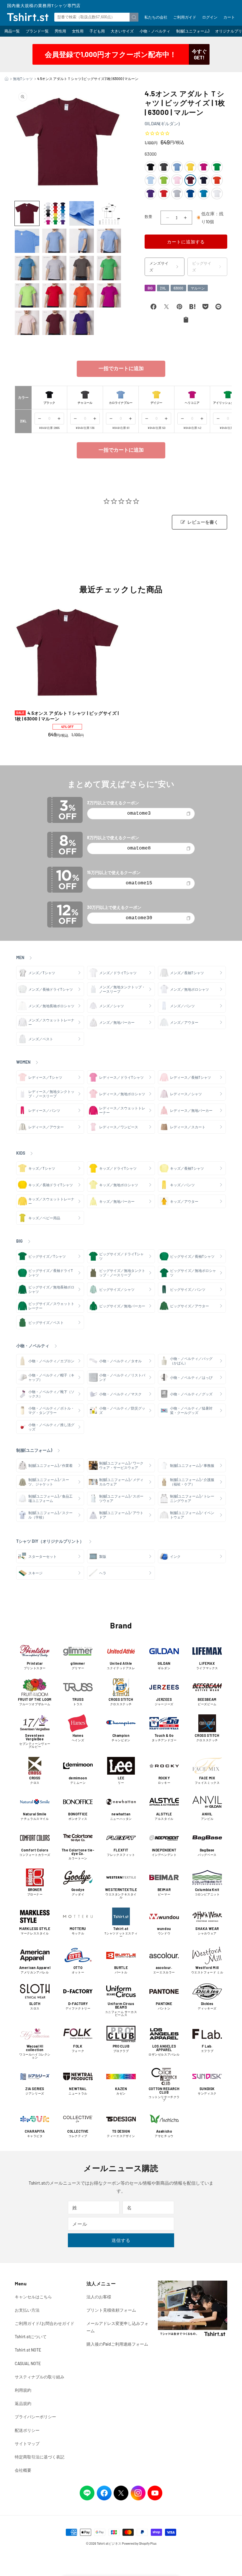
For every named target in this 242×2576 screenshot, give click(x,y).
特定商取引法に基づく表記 (40, 2457)
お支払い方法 (27, 2310)
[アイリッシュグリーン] (217, 167)
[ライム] (164, 180)
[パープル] (151, 193)
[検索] (134, 17)
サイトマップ (27, 2444)
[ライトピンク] (177, 180)
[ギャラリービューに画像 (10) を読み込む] (54, 268)
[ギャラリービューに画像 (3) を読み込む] (82, 213)
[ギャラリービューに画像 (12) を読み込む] (109, 268)
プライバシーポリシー (35, 2417)
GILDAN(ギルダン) (162, 123)
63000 (178, 288)
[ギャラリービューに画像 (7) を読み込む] (82, 241)
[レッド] (164, 193)
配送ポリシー (27, 2430)
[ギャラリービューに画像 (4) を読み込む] (109, 213)
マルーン (198, 288)
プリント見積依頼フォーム (111, 2310)
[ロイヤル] (190, 193)
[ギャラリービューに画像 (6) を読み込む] (54, 241)
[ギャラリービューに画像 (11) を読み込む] (82, 268)
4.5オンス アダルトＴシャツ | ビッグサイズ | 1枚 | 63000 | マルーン (67, 716)
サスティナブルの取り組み (40, 2377)
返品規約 (23, 2403)
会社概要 (23, 2470)
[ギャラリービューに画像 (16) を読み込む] (109, 296)
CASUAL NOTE (28, 2363)
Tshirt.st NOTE (28, 2350)
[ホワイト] (217, 193)
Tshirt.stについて (31, 2337)
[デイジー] (190, 167)
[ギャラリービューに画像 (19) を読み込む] (82, 323)
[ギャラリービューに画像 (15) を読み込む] (82, 296)
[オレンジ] (217, 180)
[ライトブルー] (151, 180)
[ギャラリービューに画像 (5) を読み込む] (27, 241)
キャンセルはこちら (33, 2297)
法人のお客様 (99, 2297)
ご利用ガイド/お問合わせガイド (45, 2323)
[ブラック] (151, 167)
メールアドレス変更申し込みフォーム (117, 2327)
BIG (150, 288)
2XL (163, 288)
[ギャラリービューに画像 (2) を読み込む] (54, 213)
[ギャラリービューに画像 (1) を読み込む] (27, 213)
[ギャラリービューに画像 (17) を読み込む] (27, 323)
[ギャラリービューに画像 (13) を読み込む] (27, 296)
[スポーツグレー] (177, 193)
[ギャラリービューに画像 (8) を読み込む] (109, 241)
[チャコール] (164, 167)
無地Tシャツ (23, 79)
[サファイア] (204, 193)
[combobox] (96, 17)
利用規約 (23, 2390)
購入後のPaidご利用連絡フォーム (117, 2344)
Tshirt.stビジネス (109, 2543)
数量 (149, 217)
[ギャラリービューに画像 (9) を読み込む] (27, 268)
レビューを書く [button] (203, 522)
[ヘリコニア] (204, 167)
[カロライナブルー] (177, 167)
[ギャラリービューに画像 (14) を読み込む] (54, 296)
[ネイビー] (204, 180)
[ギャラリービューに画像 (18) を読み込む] (54, 323)
